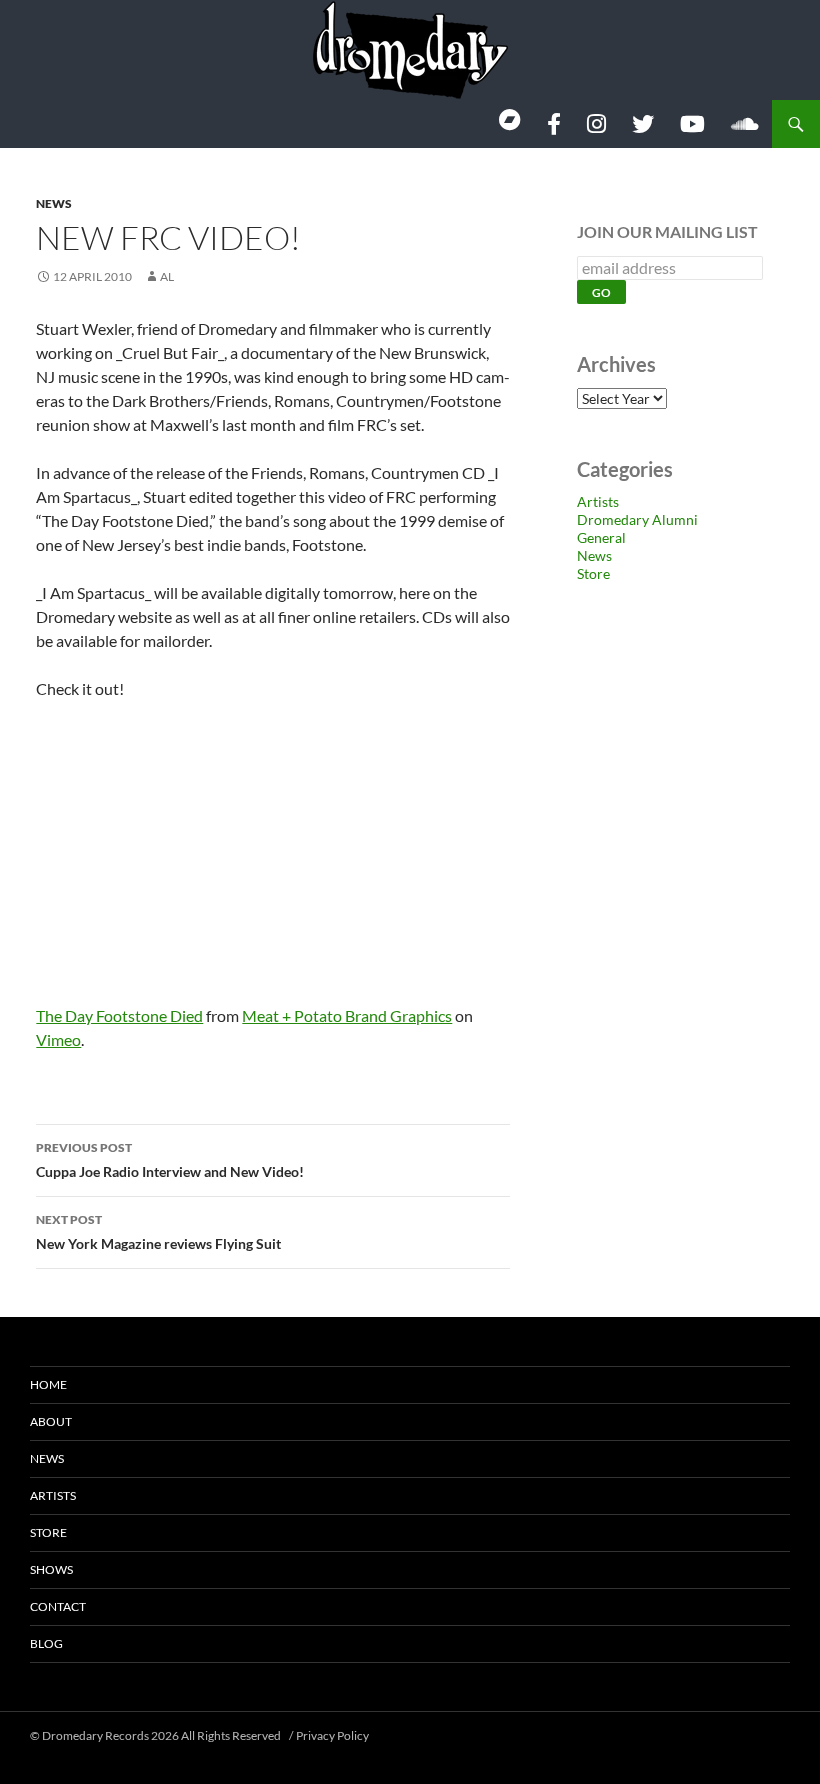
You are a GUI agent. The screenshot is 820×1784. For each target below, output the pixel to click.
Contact (58, 1606)
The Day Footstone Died (119, 1015)
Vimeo (58, 1039)
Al (167, 276)
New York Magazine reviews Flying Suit (158, 1232)
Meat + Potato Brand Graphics (347, 1015)
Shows (51, 1569)
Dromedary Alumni (637, 519)
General (601, 537)
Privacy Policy (332, 1735)
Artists (598, 501)
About (51, 1421)
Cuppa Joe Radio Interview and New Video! (170, 1160)
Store (593, 573)
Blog (46, 1643)
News (54, 203)
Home (48, 1384)
